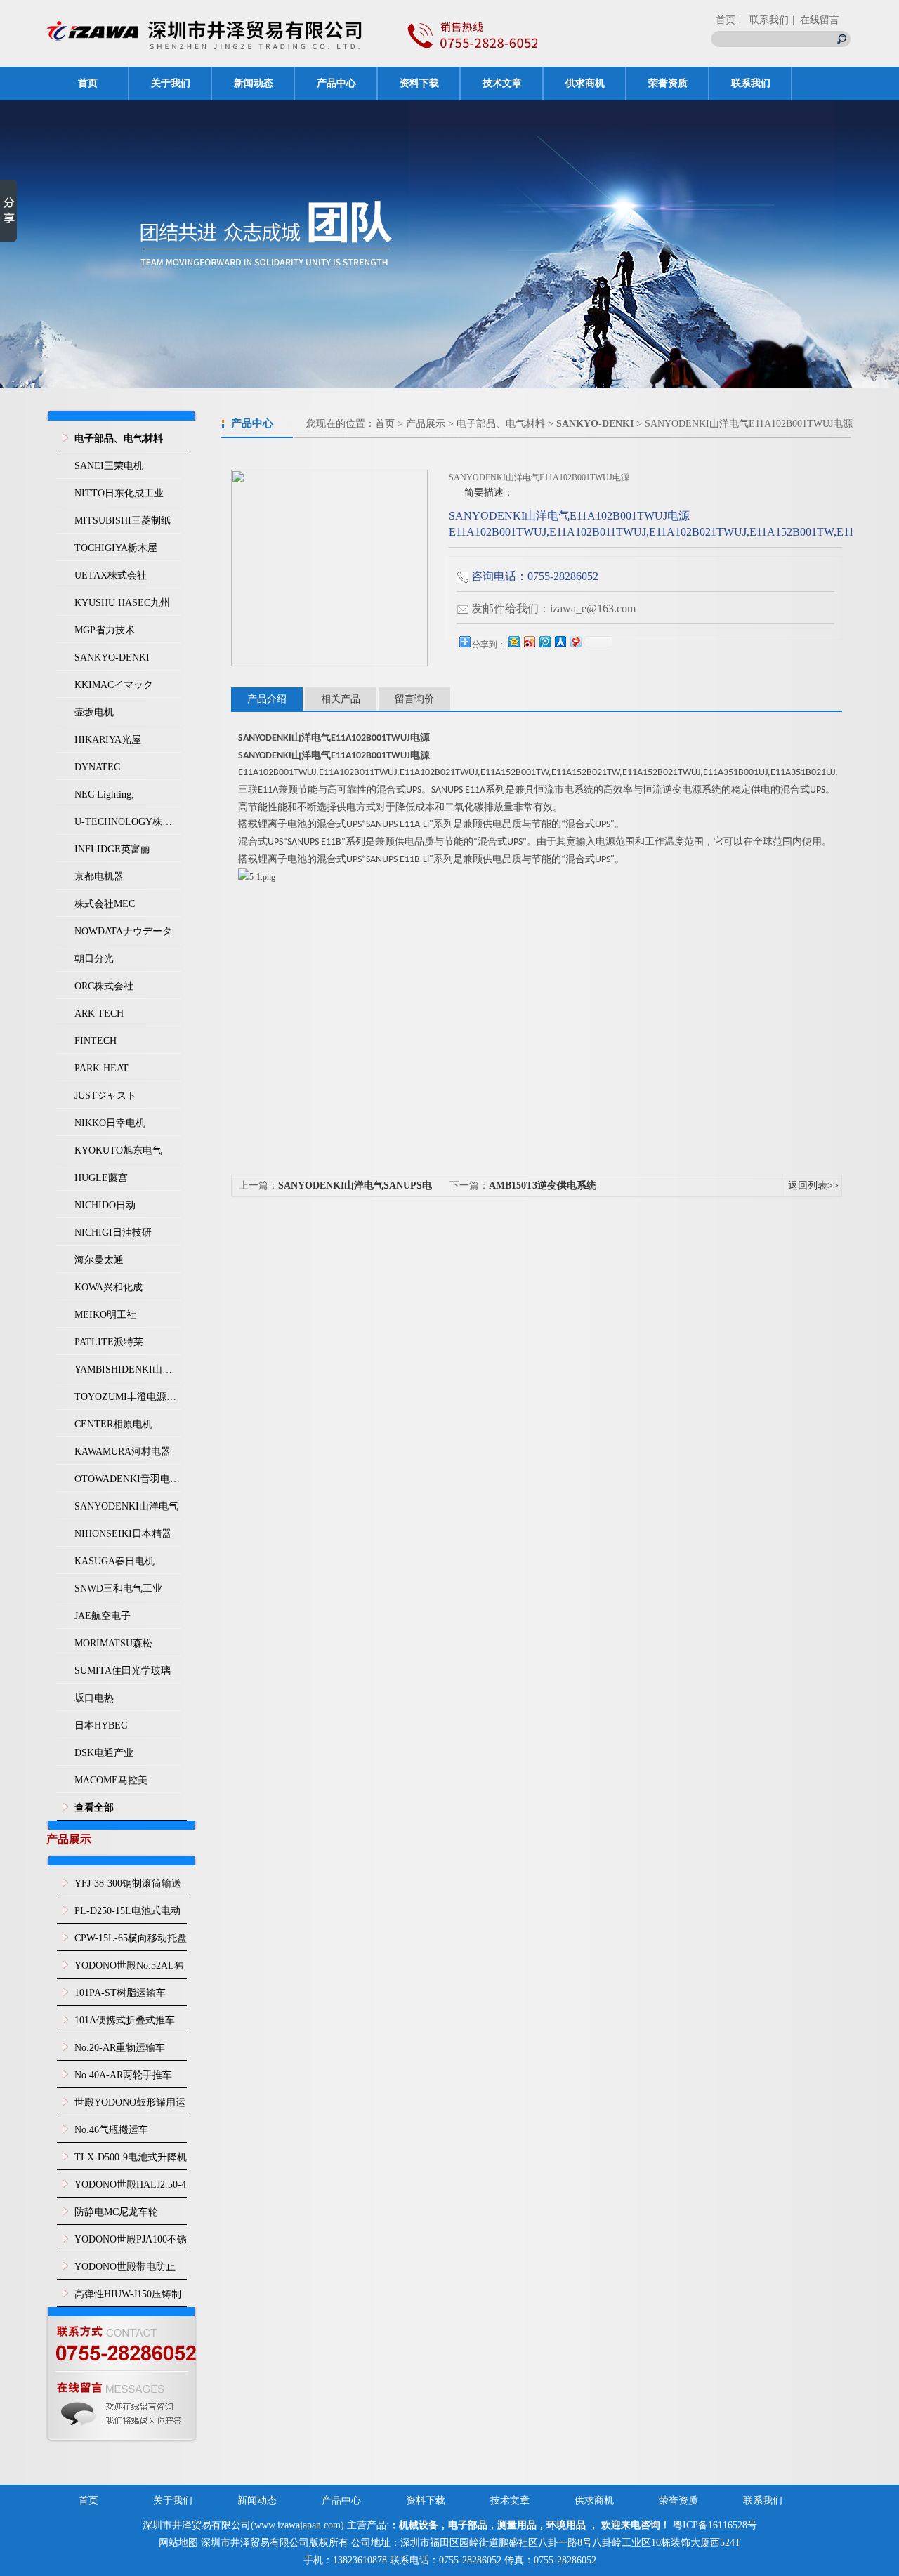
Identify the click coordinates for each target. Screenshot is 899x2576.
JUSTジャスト (105, 1096)
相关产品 (341, 699)
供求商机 (585, 83)
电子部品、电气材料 (501, 424)
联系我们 (751, 83)
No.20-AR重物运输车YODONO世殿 (120, 2052)
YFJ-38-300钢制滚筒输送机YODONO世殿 (128, 1887)
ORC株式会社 (104, 986)
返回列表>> (813, 1185)
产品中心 (336, 83)
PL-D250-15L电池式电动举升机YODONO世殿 (127, 1915)
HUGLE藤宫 (101, 1178)
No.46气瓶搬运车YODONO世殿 (111, 2134)
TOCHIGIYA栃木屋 (116, 548)
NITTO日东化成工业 (119, 493)
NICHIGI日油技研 (113, 1233)
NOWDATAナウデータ (123, 931)
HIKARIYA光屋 (108, 740)
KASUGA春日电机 (114, 1561)
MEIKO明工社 (105, 1315)
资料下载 (419, 83)
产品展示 (426, 424)
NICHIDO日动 (105, 1205)
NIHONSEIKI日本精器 (123, 1534)
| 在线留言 (816, 20)
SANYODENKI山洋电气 (126, 1506)
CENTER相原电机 (113, 1424)
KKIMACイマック (114, 685)
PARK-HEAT (101, 1068)
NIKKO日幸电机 (110, 1123)
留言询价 (414, 699)
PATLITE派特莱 (109, 1342)
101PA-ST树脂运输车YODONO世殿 (120, 1997)
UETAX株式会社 (111, 575)
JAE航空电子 (103, 1616)
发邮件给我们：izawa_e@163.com (553, 608)
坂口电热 (94, 1698)
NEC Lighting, (104, 794)
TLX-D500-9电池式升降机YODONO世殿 (131, 2161)
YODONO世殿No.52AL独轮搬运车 (129, 1969)
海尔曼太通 (99, 1260)
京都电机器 (99, 877)
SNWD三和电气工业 (118, 1588)
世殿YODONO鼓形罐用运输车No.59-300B (130, 2106)
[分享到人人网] (560, 641)
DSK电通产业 (104, 1753)
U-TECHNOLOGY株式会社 (128, 822)
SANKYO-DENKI (112, 658)
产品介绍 (267, 699)
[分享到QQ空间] (513, 641)
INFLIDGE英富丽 (112, 849)
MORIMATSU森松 (113, 1643)
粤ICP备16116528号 (715, 2525)
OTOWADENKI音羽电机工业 (128, 1479)
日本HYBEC (101, 1725)
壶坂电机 (94, 712)
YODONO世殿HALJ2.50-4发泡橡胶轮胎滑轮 (130, 2188)
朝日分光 (94, 959)
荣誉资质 (668, 83)
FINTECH (96, 1041)
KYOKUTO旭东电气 (118, 1150)
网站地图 (178, 2543)
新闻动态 (254, 83)
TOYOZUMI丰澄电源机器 (128, 1397)
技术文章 (502, 83)
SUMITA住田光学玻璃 (123, 1671)
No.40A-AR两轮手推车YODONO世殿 (123, 2079)
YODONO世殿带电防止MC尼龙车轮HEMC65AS (127, 2271)
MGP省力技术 (105, 630)
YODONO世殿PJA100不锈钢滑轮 (131, 2243)
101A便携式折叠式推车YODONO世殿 (125, 2024)
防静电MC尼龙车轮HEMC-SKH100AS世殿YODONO (124, 2216)
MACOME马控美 (111, 1780)
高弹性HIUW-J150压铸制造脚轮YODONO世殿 (128, 2298)
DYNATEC (97, 767)
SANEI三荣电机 (109, 466)
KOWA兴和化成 (109, 1287)
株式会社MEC (105, 904)
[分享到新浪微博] (529, 641)
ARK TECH (99, 1013)
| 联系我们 (764, 20)
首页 (726, 20)
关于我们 (171, 83)
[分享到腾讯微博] (544, 641)
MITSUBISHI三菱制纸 (123, 521)
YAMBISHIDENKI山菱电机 (128, 1369)
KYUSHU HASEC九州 (122, 603)
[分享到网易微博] (575, 641)
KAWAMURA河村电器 (123, 1452)
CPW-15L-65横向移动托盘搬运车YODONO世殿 (131, 1942)
